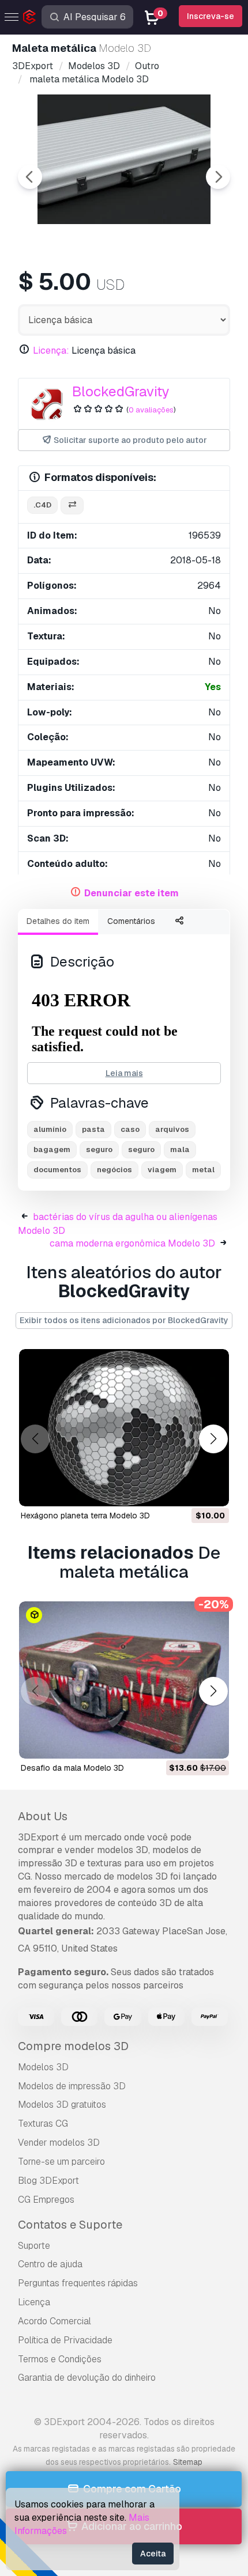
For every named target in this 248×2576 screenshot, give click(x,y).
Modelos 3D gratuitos (62, 2105)
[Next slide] (218, 177)
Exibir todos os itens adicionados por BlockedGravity (124, 1320)
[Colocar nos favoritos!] (212, 1490)
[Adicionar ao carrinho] (189, 1490)
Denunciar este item (131, 893)
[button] (213, 1439)
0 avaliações (151, 410)
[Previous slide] (30, 177)
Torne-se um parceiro (61, 2162)
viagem (162, 1170)
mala (180, 1149)
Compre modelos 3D (73, 2046)
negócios (114, 1170)
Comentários (131, 921)
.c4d (42, 505)
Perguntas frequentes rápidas (78, 2283)
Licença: (51, 351)
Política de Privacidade (65, 2340)
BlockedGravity (121, 391)
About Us (43, 1816)
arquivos (172, 1129)
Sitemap (188, 2462)
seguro (99, 1149)
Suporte (34, 2246)
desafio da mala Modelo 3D (72, 1768)
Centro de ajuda (50, 2264)
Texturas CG (43, 2124)
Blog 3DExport (48, 2181)
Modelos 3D (43, 2067)
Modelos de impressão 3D (72, 2086)
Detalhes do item (58, 921)
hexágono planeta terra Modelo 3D (85, 1516)
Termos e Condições (60, 2359)
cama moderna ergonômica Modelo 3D (132, 1243)
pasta (93, 1129)
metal (203, 1170)
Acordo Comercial (55, 2321)
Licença (34, 2302)
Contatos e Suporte (70, 2225)
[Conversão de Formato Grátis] (72, 505)
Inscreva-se (211, 16)
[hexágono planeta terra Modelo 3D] (124, 1428)
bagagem (52, 1149)
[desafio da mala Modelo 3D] (124, 1680)
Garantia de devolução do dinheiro (87, 2378)
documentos (57, 1170)
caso (130, 1129)
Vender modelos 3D (59, 2143)
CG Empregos (46, 2200)
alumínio (50, 1129)
